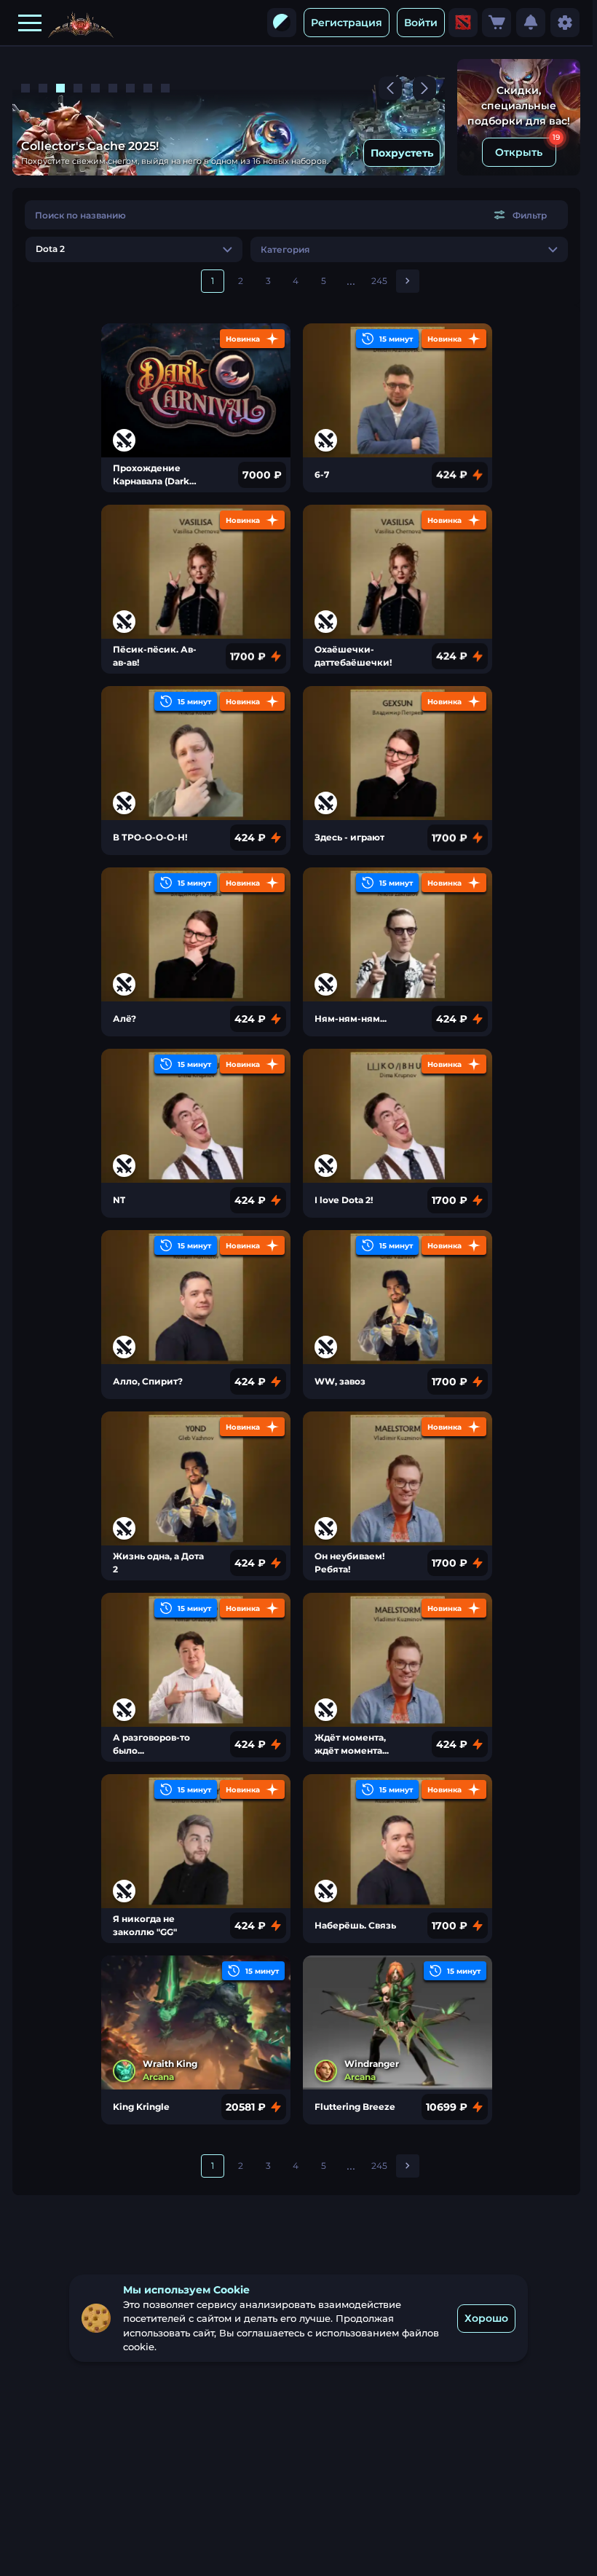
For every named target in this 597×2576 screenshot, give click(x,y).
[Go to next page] (408, 281)
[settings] (565, 23)
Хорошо (486, 2318)
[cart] (497, 23)
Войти (421, 23)
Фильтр (530, 215)
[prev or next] (390, 88)
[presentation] (282, 23)
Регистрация (347, 23)
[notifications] (531, 23)
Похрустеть (398, 153)
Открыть (519, 152)
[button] (30, 23)
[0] (497, 23)
